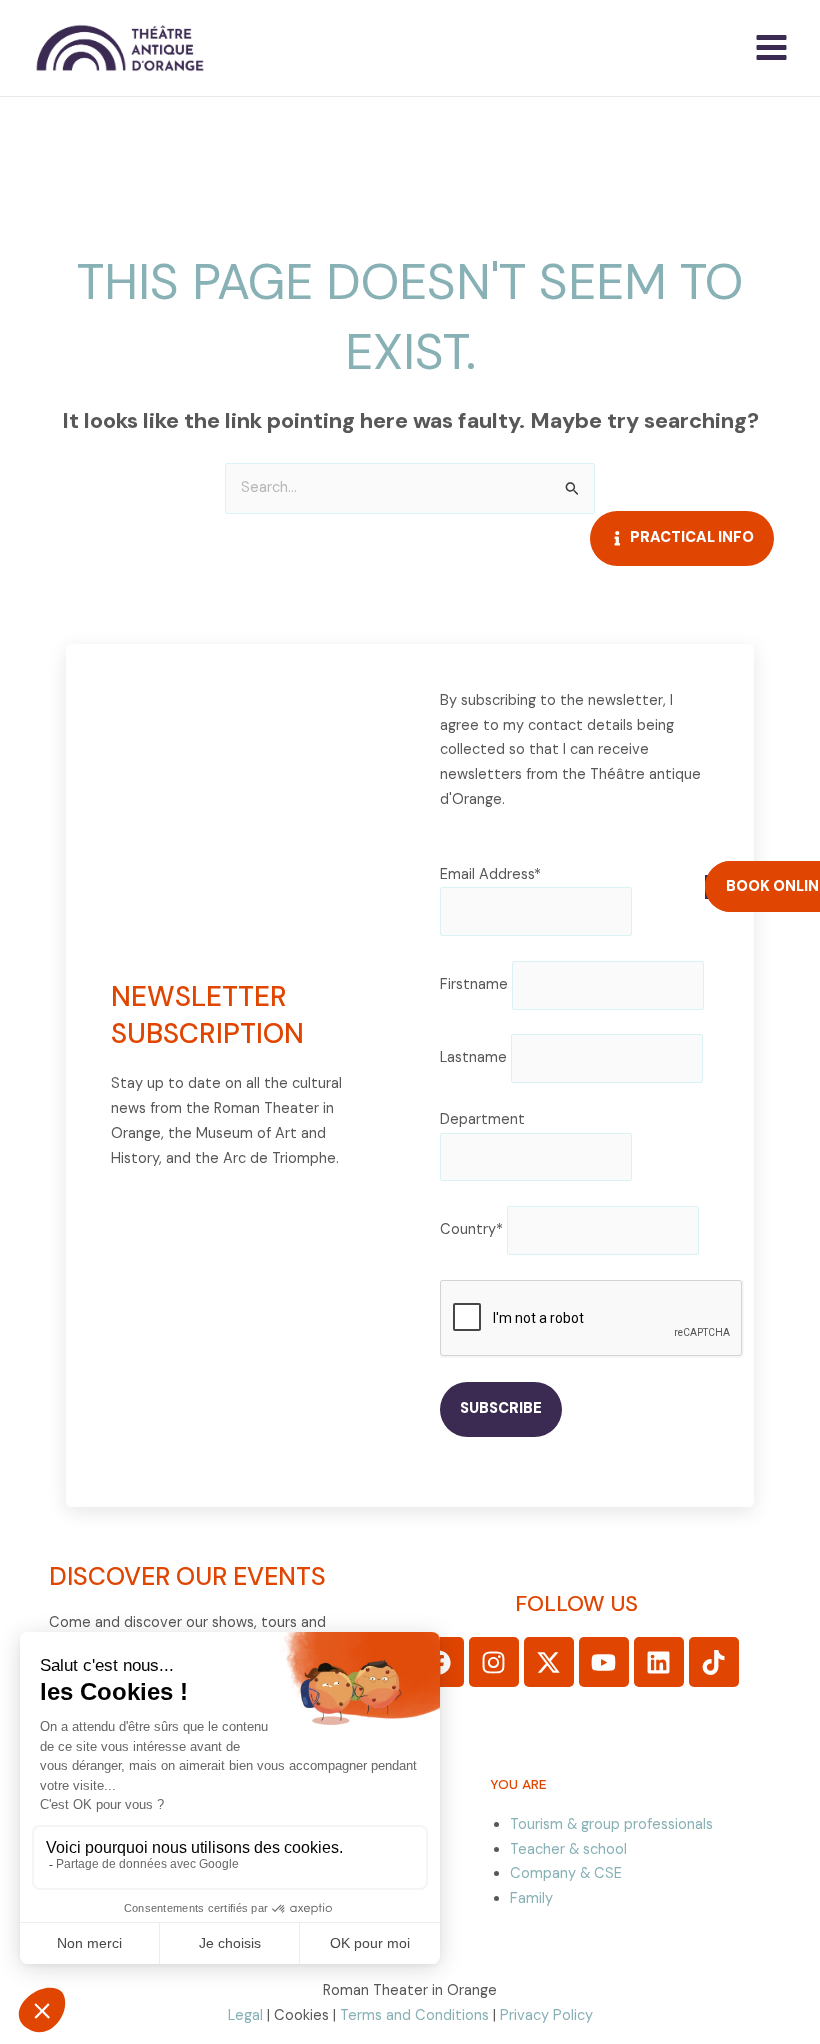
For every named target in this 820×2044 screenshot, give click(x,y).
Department (482, 1119)
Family (531, 1898)
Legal (245, 2015)
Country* (471, 1229)
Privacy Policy (546, 2015)
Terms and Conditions (414, 2015)
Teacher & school (568, 1849)
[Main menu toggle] (771, 47)
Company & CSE (566, 1873)
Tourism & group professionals (611, 1824)
